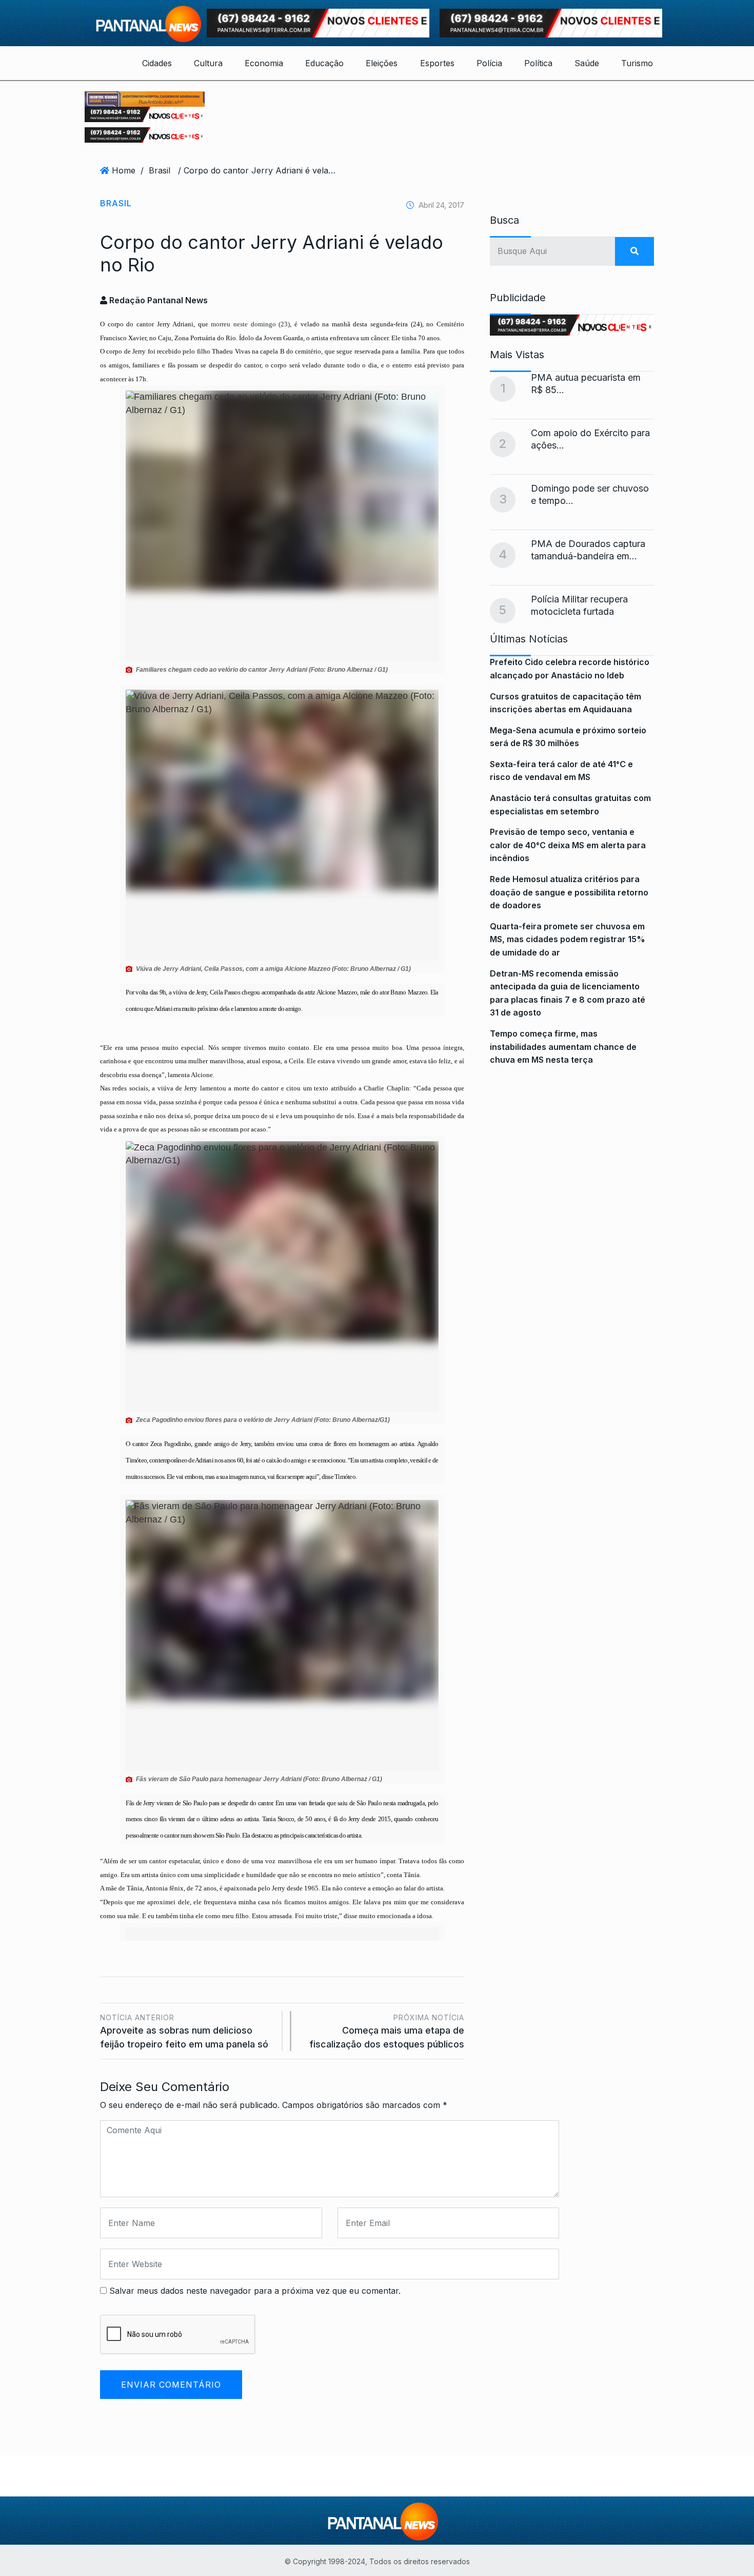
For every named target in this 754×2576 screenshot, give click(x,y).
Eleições (382, 63)
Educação (324, 63)
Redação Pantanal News (157, 300)
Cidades (157, 63)
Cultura (208, 63)
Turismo (637, 63)
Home (124, 170)
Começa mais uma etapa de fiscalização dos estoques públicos (387, 2031)
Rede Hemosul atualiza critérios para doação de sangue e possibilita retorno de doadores (569, 892)
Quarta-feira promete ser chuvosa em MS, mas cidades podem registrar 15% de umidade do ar (568, 939)
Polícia (489, 63)
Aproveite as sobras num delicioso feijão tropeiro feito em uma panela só (184, 2031)
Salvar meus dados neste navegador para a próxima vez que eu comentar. (255, 2291)
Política (538, 63)
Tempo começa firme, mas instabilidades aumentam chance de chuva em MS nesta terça (563, 1047)
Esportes (437, 63)
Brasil (160, 170)
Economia (264, 63)
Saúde (587, 63)
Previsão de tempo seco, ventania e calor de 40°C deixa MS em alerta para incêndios (568, 845)
